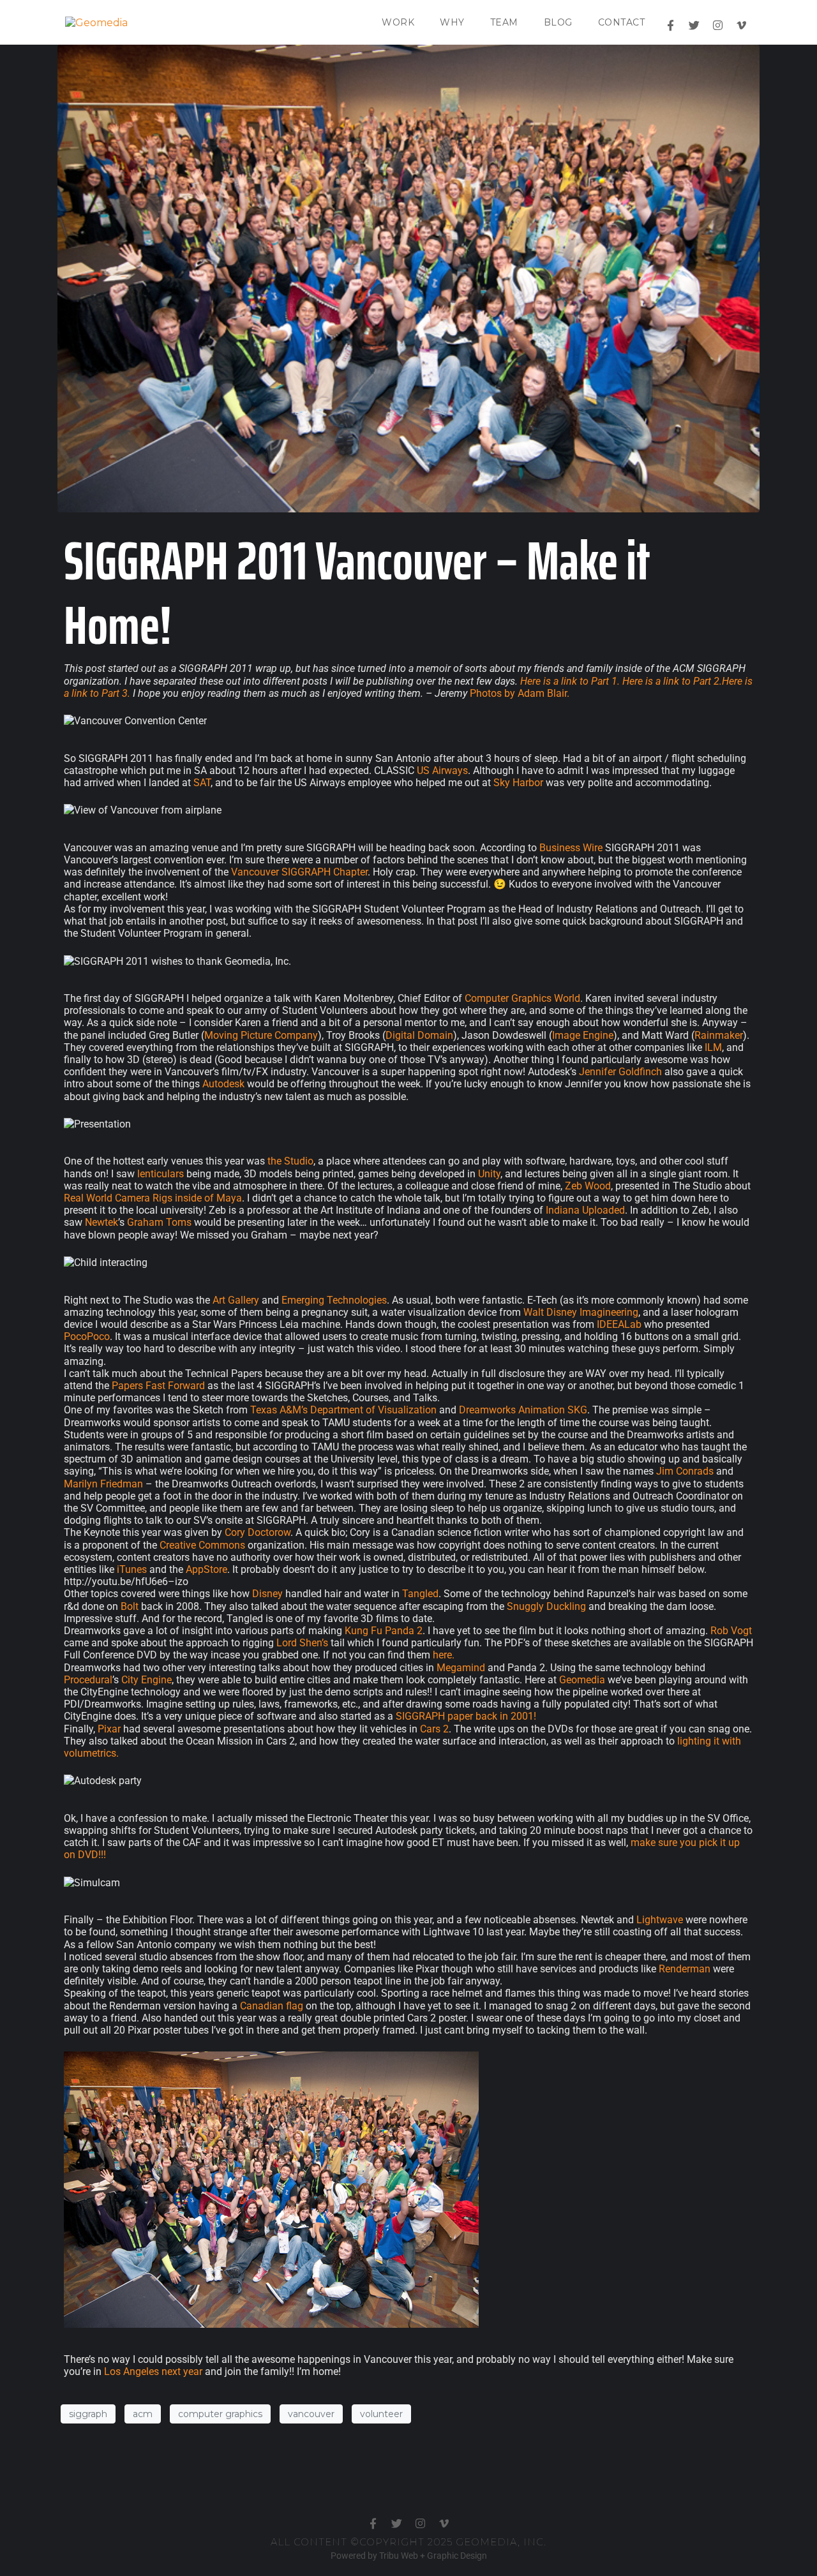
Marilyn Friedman (103, 1484)
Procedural (88, 1680)
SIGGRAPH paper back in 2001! (466, 1716)
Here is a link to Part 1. (570, 681)
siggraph (88, 2414)
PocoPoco (87, 1336)
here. (444, 1655)
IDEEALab (619, 1324)
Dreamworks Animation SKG (523, 1410)
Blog (558, 22)
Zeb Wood (588, 1186)
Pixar (109, 1729)
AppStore (206, 1569)
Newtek (101, 1222)
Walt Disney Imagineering (581, 1312)
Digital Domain (419, 1035)
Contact (622, 22)
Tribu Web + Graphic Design (433, 2556)
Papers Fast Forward (158, 1386)
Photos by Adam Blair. (520, 693)
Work (398, 22)
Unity (489, 1174)
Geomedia (582, 1680)
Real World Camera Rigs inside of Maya (153, 1198)
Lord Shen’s (302, 1643)
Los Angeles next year (153, 2371)
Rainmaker (719, 1035)
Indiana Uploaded (585, 1210)
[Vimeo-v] (741, 25)
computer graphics (220, 2414)
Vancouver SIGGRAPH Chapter (299, 872)
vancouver (311, 2414)
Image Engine (583, 1035)
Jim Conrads (685, 1471)
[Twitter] (694, 25)
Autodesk (223, 1084)
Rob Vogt (731, 1631)
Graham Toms (159, 1222)
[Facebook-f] (671, 25)
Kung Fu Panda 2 (384, 1631)
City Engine (146, 1680)
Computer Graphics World (522, 998)
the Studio (290, 1161)
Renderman (685, 1969)
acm (143, 2414)
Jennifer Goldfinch (620, 1072)
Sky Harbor (518, 783)
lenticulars (161, 1174)
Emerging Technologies (334, 1300)
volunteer (381, 2414)
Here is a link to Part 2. (672, 681)
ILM (713, 1047)
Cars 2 (434, 1729)
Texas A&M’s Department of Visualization (343, 1410)
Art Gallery (236, 1300)
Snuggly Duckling (546, 1606)
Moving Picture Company (261, 1035)
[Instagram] (718, 25)
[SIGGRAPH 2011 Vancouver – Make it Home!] (408, 278)
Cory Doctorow (258, 1532)
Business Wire (571, 848)
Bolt (130, 1606)
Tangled (420, 1594)
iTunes (132, 1569)
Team (504, 22)
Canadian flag (272, 2006)
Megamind (461, 1668)
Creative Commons (202, 1545)
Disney (267, 1594)
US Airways (442, 771)
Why (452, 22)
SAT (202, 783)
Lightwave (660, 1920)
